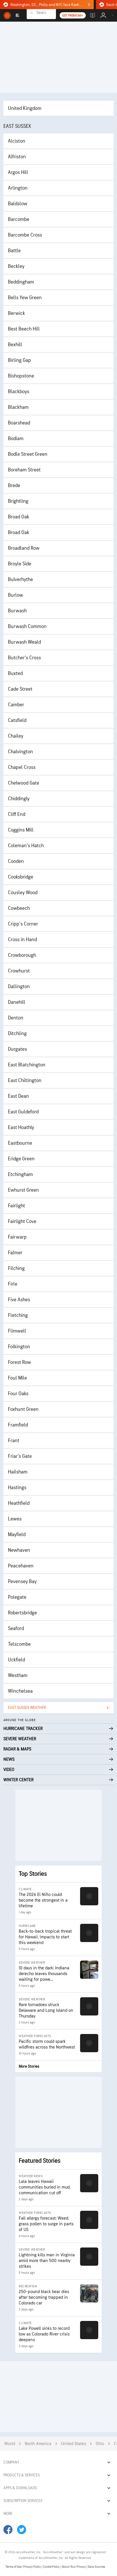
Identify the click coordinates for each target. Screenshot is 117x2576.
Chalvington (20, 752)
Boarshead (19, 423)
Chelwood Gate (24, 783)
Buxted (15, 673)
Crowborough (22, 955)
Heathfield (19, 1503)
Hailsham (18, 1472)
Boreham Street (24, 470)
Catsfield (17, 720)
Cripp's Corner (23, 924)
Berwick (16, 313)
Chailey (16, 736)
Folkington (19, 1347)
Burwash (17, 611)
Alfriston (17, 157)
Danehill (17, 1002)
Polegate (17, 1597)
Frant (14, 1441)
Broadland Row (24, 548)
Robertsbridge (22, 1613)
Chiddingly (19, 799)
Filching (16, 1268)
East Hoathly (21, 1127)
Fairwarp (17, 1237)
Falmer (15, 1253)
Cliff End (17, 814)
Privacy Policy (32, 2567)
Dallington (19, 987)
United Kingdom (25, 108)
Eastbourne (20, 1143)
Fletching (18, 1315)
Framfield (18, 1425)
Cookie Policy (52, 2567)
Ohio (100, 2444)
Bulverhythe (20, 579)
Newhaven (19, 1550)
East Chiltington (25, 1080)
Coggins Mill (21, 830)
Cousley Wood (23, 893)
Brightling (18, 501)
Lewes (15, 1519)
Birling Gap (19, 360)
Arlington (18, 188)
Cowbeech (19, 908)
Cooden (16, 861)
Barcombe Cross (25, 235)
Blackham (18, 407)
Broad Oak (19, 517)
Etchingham (20, 1174)
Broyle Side (20, 564)
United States (74, 2444)
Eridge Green (21, 1159)
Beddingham (21, 282)
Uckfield (16, 1660)
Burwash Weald (24, 642)
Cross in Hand (22, 940)
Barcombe (19, 219)
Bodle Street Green (28, 454)
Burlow (15, 595)
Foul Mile (17, 1378)
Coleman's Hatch (26, 846)
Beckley (16, 266)
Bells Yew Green (25, 298)
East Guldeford (23, 1112)
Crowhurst (19, 971)
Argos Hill (18, 172)
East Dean (18, 1096)
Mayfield (17, 1535)
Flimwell (17, 1331)
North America (38, 2444)
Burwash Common (27, 626)
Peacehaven (21, 1566)
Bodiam (16, 439)
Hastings (17, 1488)
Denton (16, 1018)
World (10, 2444)
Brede (14, 486)
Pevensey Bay (22, 1581)
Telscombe (19, 1644)
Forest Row (19, 1362)
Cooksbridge (21, 877)
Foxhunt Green (23, 1409)
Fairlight (16, 1206)
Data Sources (96, 2567)
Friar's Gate (20, 1456)
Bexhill (15, 345)
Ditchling (17, 1034)
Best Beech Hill (24, 329)
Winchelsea (20, 1691)
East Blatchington (27, 1065)
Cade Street (20, 689)
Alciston (17, 141)
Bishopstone (21, 376)
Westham (18, 1675)
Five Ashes (19, 1300)
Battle (14, 251)
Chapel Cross (22, 767)
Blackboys (19, 392)
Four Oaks (18, 1394)
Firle (13, 1284)
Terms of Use (14, 2567)
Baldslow (18, 204)
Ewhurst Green (23, 1190)
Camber (16, 705)
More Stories (29, 2066)
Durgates (17, 1049)
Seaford (16, 1628)
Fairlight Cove (22, 1221)
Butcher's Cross (24, 658)
